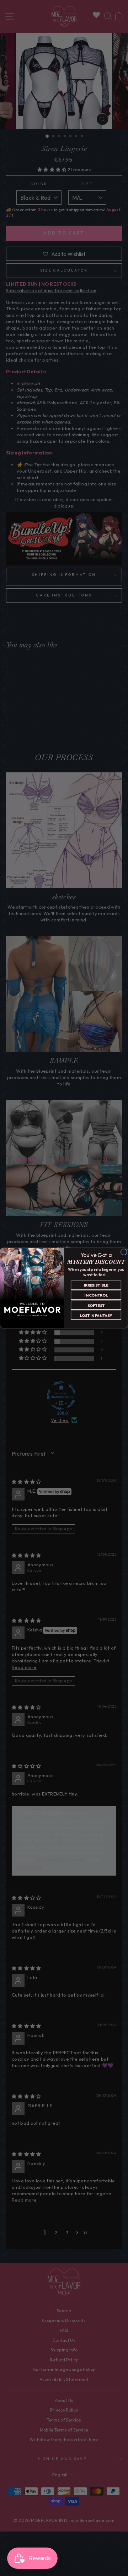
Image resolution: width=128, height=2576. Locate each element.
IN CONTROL (96, 1295)
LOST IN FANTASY (96, 1315)
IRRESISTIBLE (96, 1285)
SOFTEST (96, 1305)
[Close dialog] (124, 1252)
